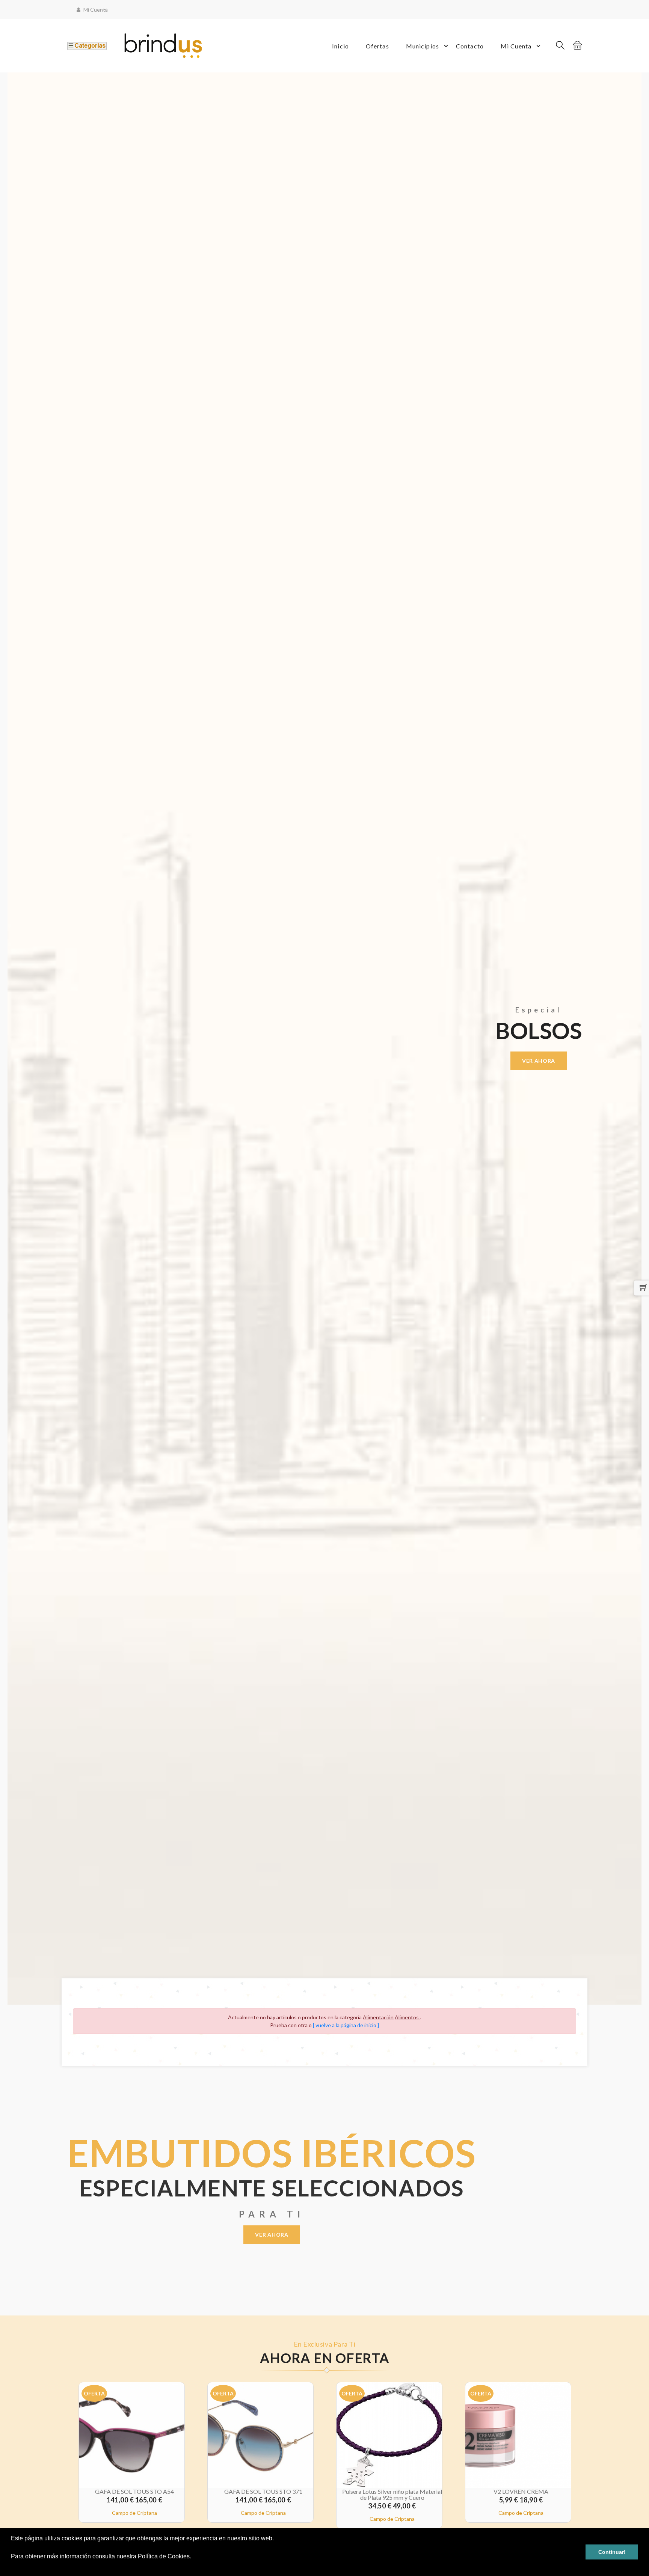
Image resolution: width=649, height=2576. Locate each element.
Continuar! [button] (612, 2552)
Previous (4, 1038)
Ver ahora (272, 2235)
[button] (12, 2566)
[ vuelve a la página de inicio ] (346, 2025)
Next (645, 1038)
